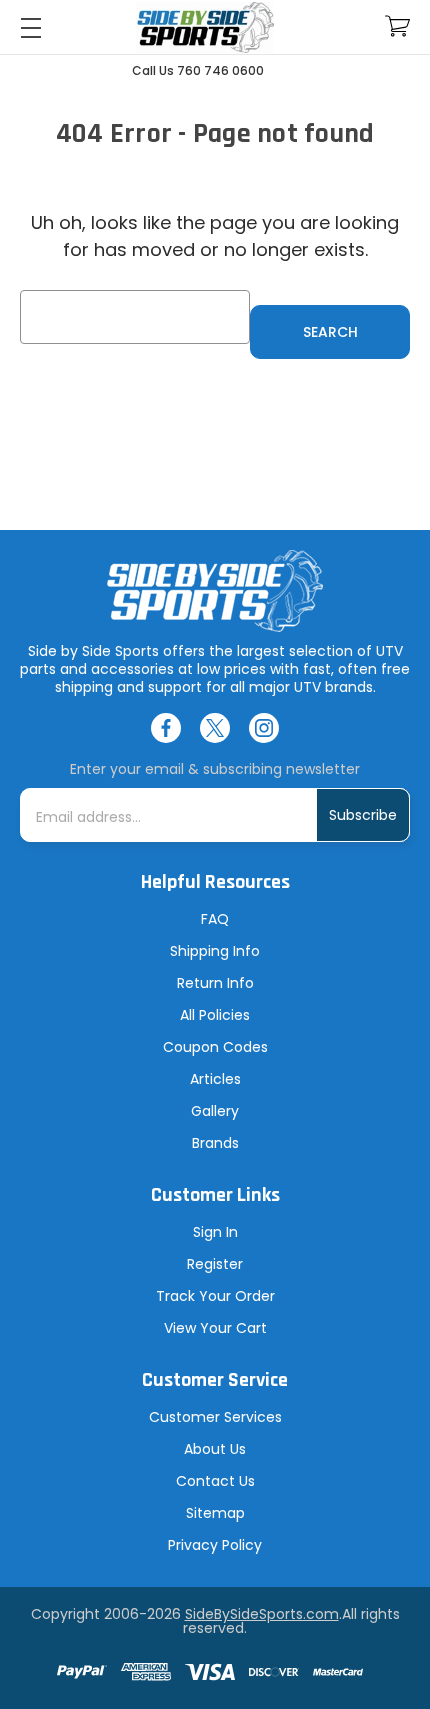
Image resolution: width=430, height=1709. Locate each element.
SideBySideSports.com (262, 1614)
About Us (215, 1449)
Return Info (215, 983)
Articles (215, 1079)
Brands (215, 1143)
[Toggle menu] (30, 27)
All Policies (215, 1015)
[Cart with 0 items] (397, 26)
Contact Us (215, 1481)
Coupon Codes (215, 1047)
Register (215, 1264)
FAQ (215, 919)
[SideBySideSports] (205, 27)
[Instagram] (264, 728)
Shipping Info (215, 951)
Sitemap (215, 1513)
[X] (215, 728)
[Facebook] (166, 728)
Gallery (215, 1111)
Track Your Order (215, 1296)
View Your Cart (215, 1328)
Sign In (215, 1232)
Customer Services (215, 1417)
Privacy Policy (215, 1545)
